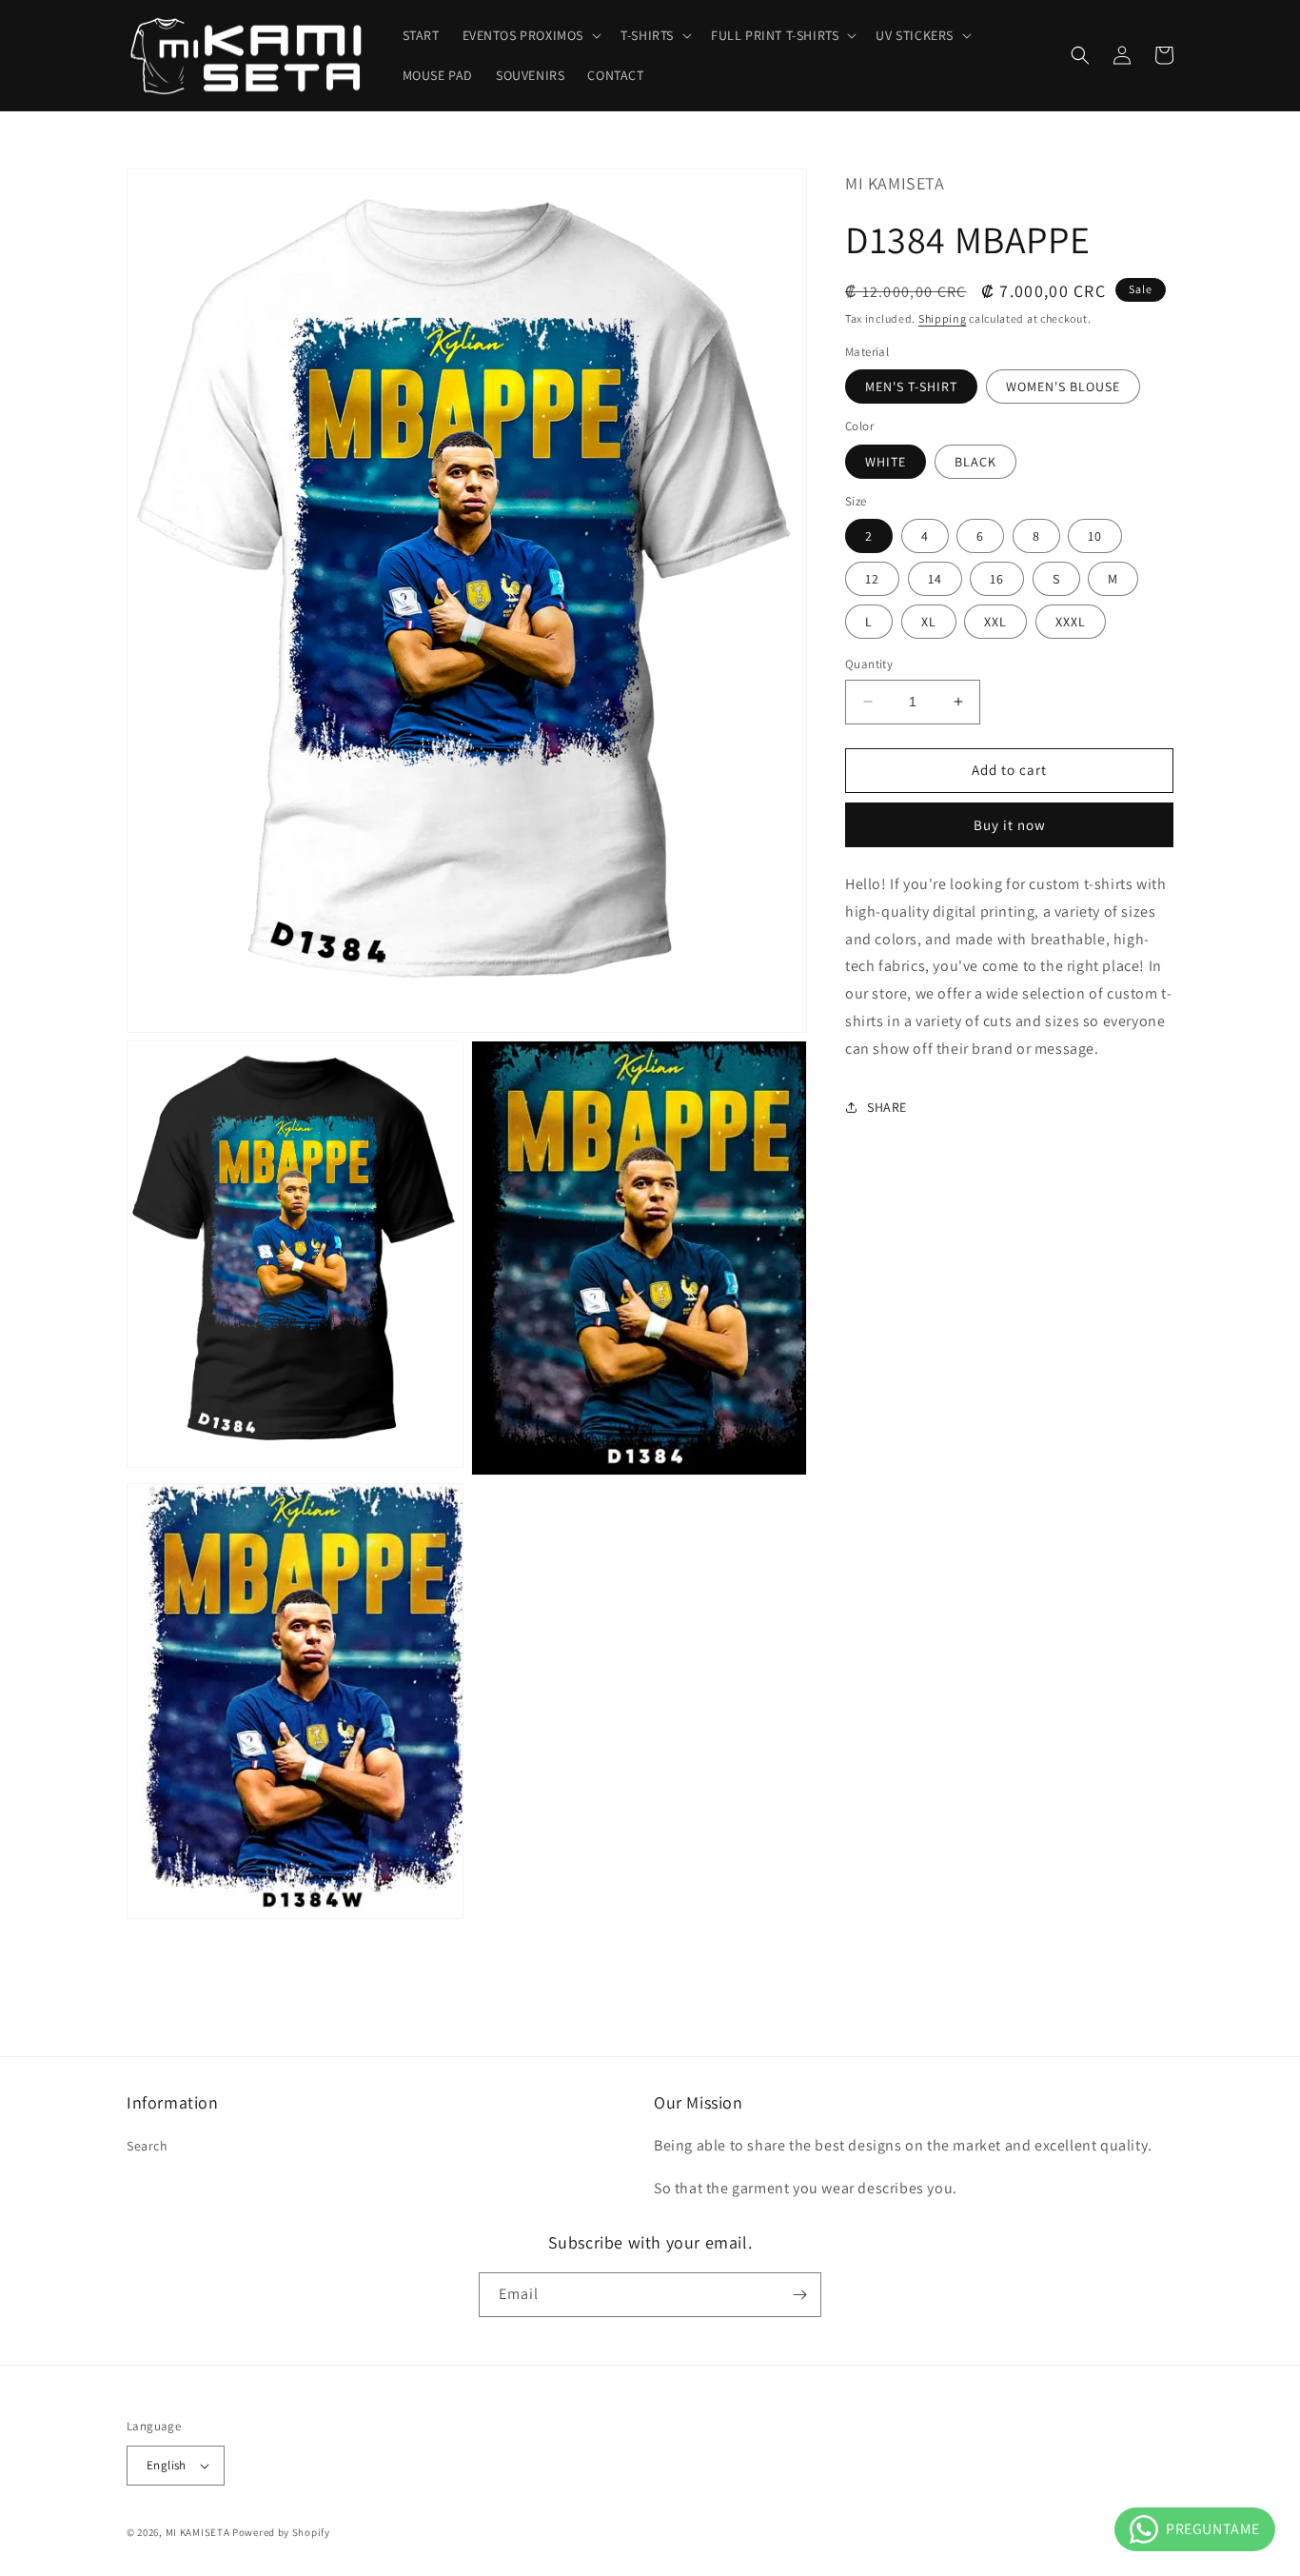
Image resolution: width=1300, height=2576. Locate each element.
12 (872, 579)
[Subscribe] (799, 2295)
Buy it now (1010, 824)
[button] (531, 35)
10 (1095, 536)
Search (148, 2146)
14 (935, 579)
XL (929, 622)
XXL (995, 622)
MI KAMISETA (198, 2532)
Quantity (869, 664)
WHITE (886, 461)
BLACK (975, 461)
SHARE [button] (887, 1106)
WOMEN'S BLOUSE (1063, 386)
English (167, 2465)
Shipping (943, 317)
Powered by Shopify (281, 2532)
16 (997, 579)
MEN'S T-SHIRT (911, 386)
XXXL (1071, 622)
